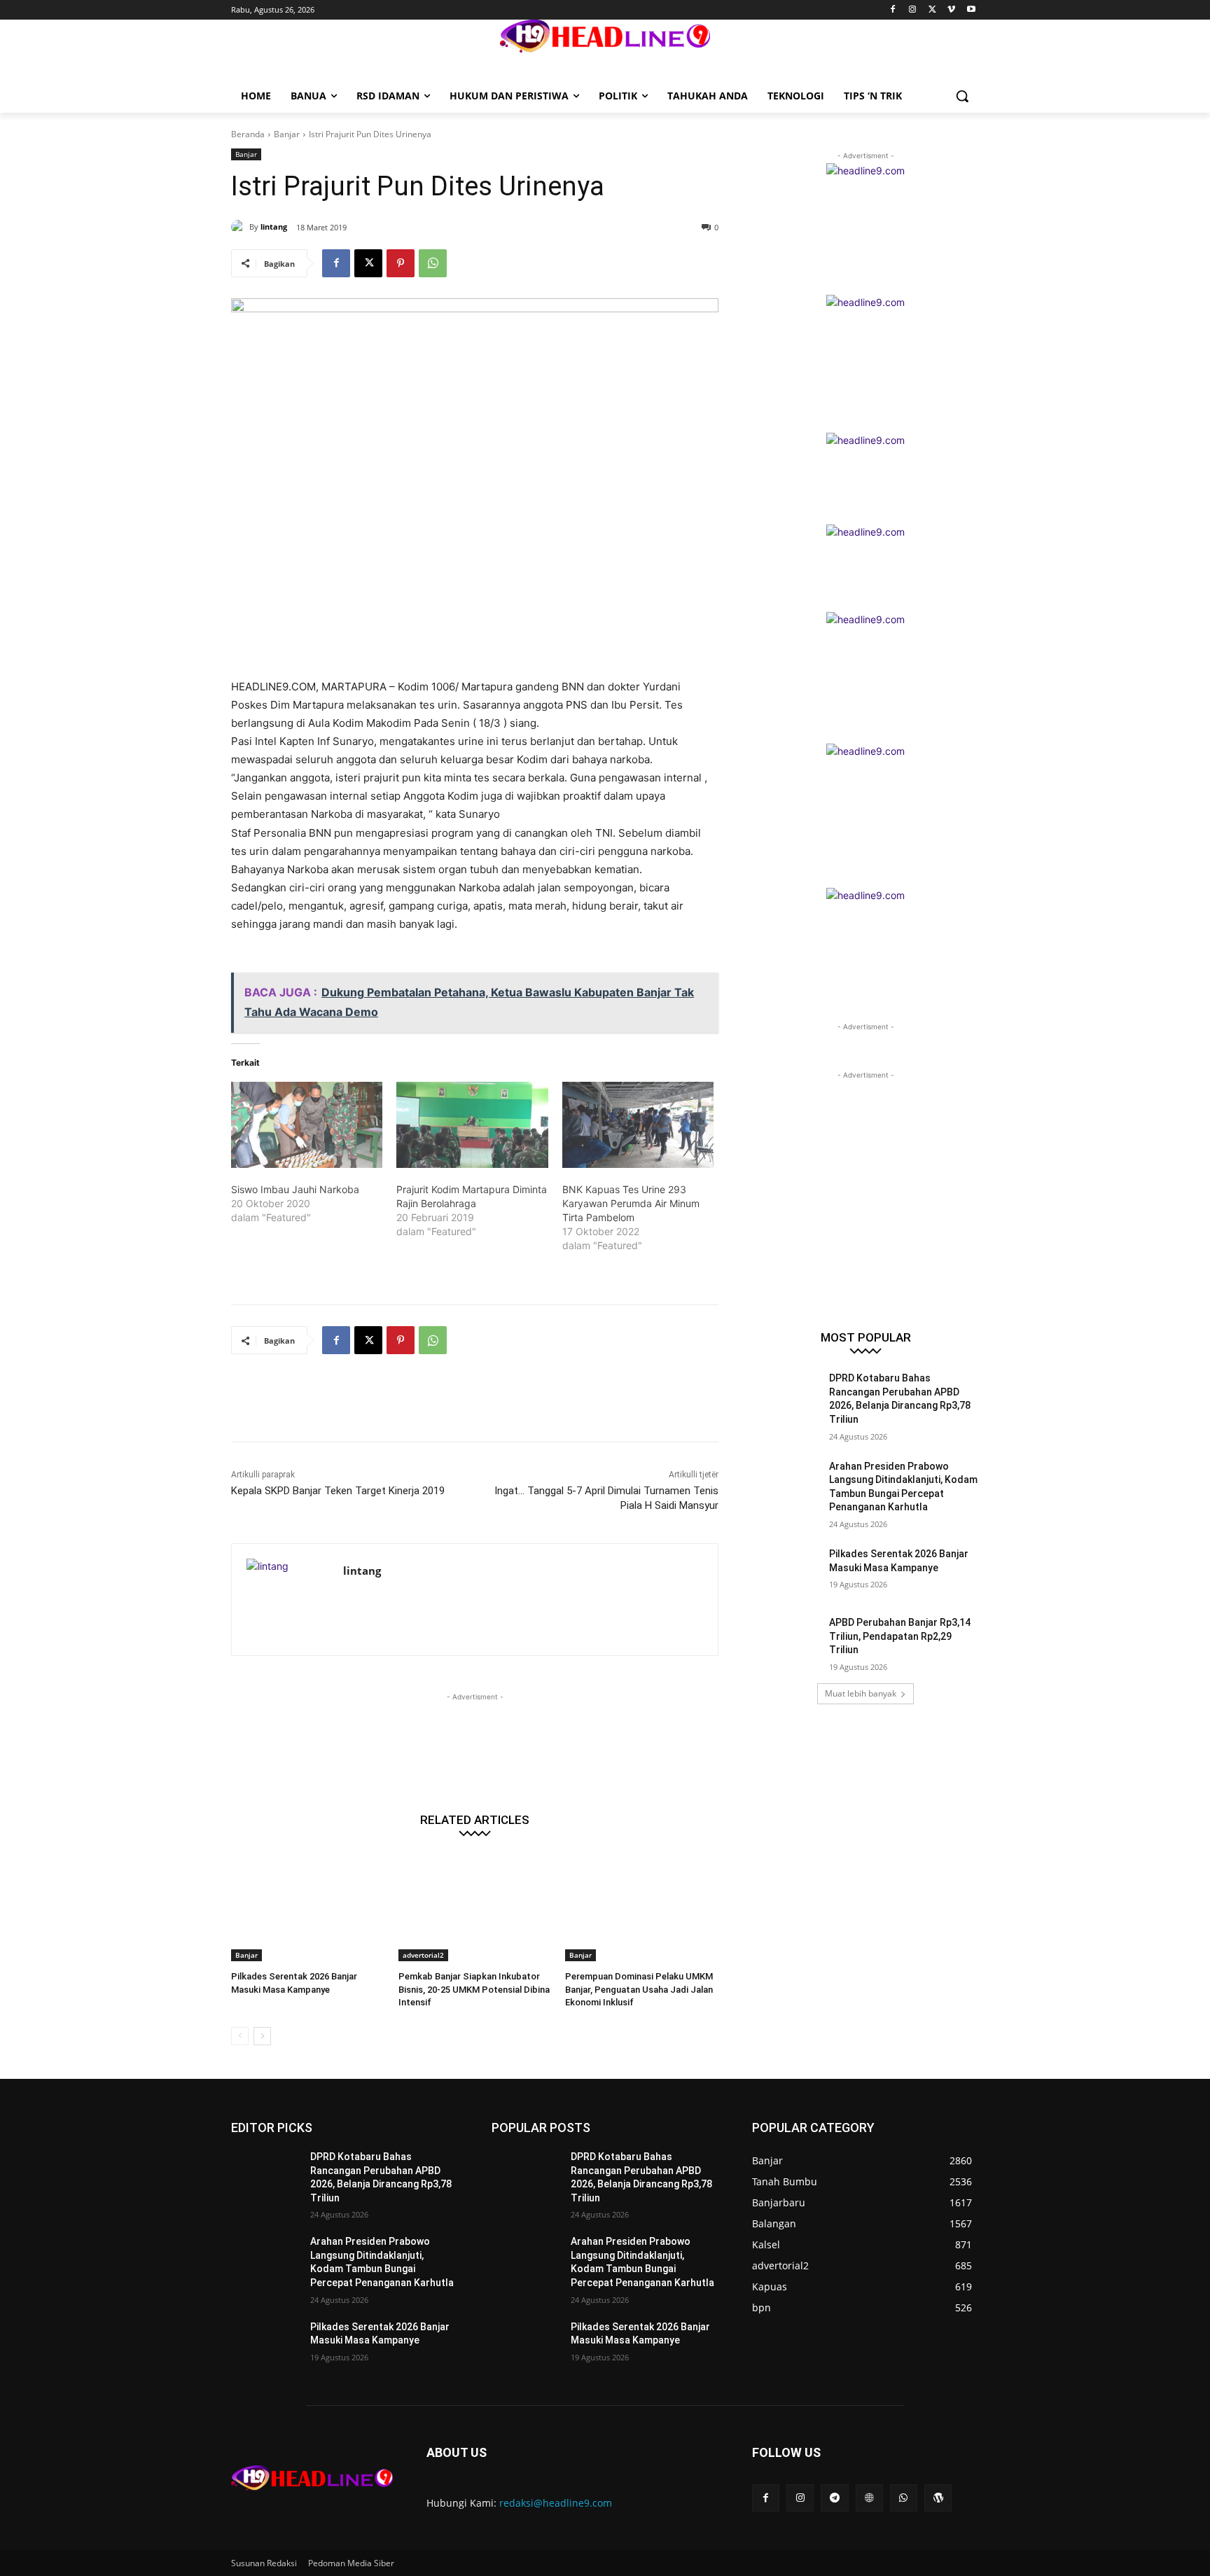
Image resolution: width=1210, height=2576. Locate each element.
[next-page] (262, 2036)
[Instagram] (913, 10)
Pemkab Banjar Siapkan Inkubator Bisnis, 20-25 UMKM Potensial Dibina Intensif (474, 1989)
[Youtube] (971, 10)
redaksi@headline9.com (556, 2503)
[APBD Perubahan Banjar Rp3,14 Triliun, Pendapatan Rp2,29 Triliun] (786, 1640)
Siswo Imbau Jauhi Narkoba (295, 1189)
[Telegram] (834, 2498)
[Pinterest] (401, 263)
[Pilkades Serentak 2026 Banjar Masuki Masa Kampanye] (308, 1908)
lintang (274, 227)
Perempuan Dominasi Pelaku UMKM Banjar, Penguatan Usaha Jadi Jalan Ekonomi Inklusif (639, 1989)
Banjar (287, 134)
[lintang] (240, 227)
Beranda (248, 134)
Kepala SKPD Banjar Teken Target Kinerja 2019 (338, 1491)
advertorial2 (423, 1955)
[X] (932, 10)
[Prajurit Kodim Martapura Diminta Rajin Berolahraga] (472, 1125)
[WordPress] (938, 2498)
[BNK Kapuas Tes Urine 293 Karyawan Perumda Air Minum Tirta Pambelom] (638, 1125)
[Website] (869, 2498)
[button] (962, 96)
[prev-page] (240, 2036)
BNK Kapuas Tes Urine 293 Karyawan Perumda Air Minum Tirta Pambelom (631, 1203)
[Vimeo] (951, 10)
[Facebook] (893, 10)
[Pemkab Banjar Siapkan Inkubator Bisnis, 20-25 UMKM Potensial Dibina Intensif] (475, 1908)
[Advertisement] (486, 1407)
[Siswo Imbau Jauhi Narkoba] (307, 1125)
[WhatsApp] (433, 263)
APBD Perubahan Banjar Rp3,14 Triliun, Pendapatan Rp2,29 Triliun (900, 1636)
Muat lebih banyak (861, 1693)
